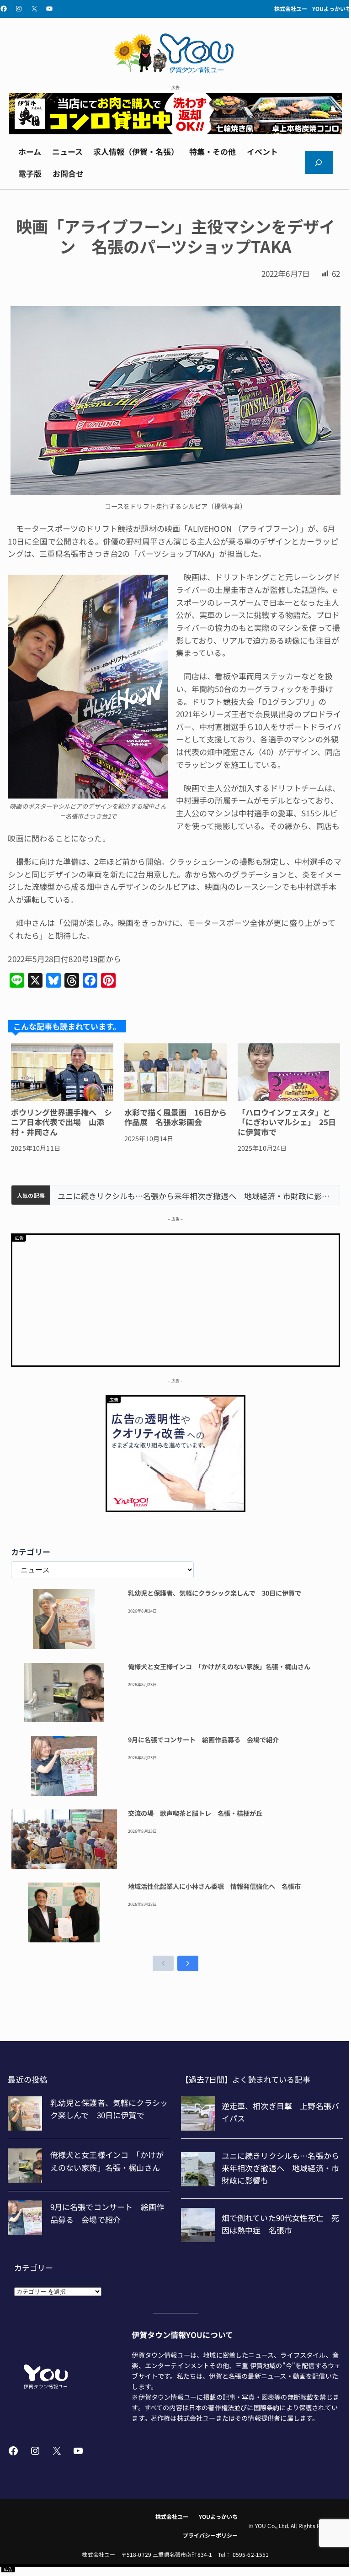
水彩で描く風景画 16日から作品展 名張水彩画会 (175, 1117)
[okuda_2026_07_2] (175, 131)
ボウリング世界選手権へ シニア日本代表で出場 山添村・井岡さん (61, 1122)
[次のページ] (188, 1963)
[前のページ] (163, 1963)
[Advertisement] (175, 1299)
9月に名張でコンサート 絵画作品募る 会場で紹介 (203, 1740)
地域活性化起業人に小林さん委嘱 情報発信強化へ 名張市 (214, 1887)
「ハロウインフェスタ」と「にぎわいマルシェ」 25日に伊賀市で (287, 1122)
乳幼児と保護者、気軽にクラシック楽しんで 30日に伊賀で (215, 1593)
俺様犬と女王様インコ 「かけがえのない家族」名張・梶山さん (219, 1667)
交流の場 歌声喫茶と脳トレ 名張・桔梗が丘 (195, 1814)
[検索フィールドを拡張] (319, 162)
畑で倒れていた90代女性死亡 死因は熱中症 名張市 (151, 1196)
